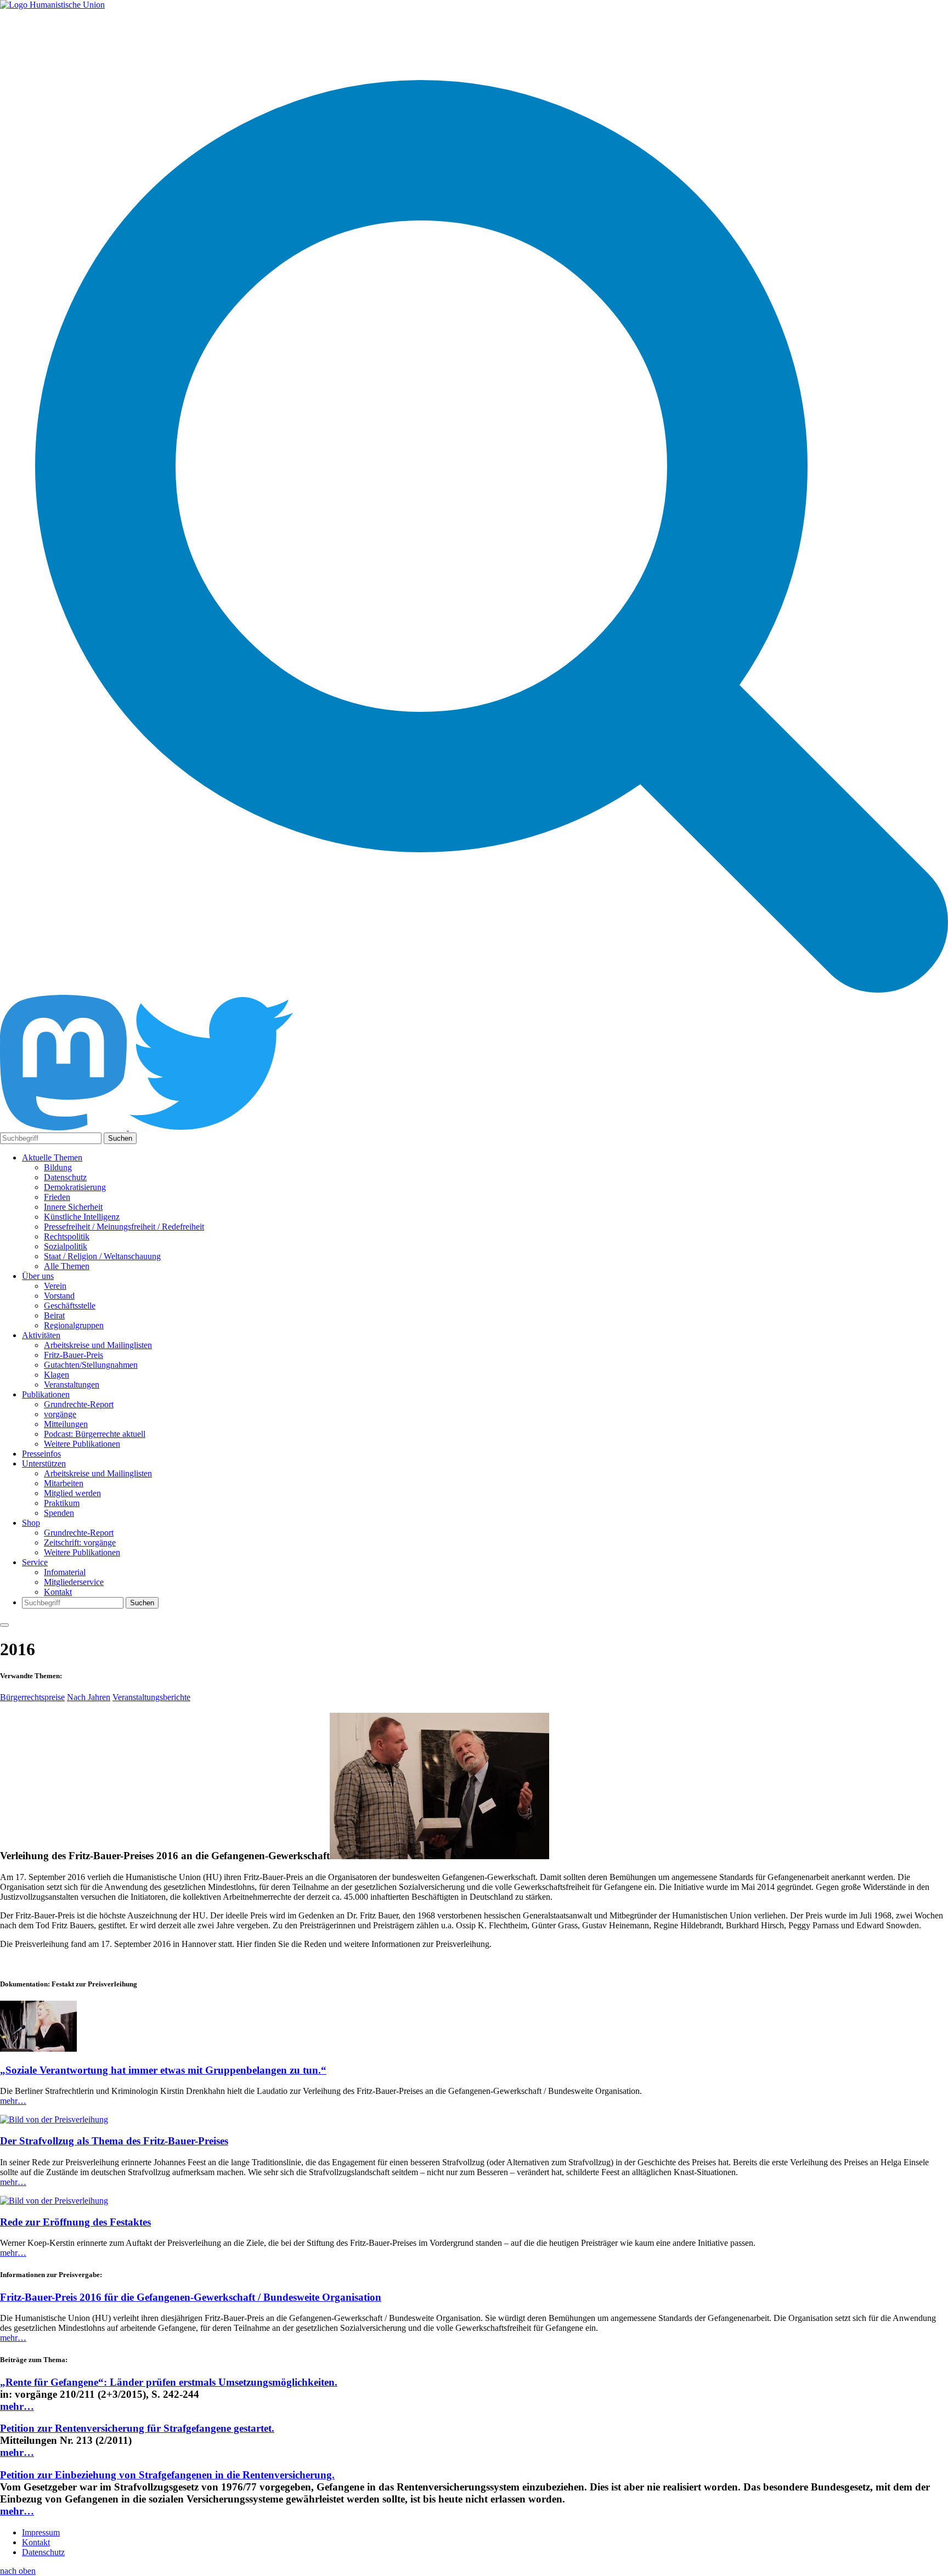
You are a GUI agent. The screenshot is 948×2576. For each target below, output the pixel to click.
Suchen (120, 1138)
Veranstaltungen (72, 1385)
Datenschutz (65, 1177)
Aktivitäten (41, 1335)
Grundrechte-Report (79, 1404)
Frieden (57, 1197)
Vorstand (59, 1296)
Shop (31, 1523)
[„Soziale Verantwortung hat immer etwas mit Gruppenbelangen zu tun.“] (38, 2049)
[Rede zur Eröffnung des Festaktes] (54, 2201)
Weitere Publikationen (82, 1444)
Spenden (59, 1513)
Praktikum (62, 1503)
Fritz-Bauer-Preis (74, 1355)
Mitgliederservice (74, 1582)
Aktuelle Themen (52, 1157)
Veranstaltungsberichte (151, 1697)
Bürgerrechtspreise (32, 1697)
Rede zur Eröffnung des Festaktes (75, 2222)
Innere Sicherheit (73, 1207)
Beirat (54, 1315)
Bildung (58, 1167)
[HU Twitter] (211, 1127)
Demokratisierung (75, 1187)
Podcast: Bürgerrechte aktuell (95, 1434)
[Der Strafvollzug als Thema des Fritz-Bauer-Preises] (54, 2119)
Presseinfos (41, 1454)
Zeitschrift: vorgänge (80, 1542)
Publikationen (46, 1394)
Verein (55, 1286)
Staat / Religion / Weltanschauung (102, 1256)
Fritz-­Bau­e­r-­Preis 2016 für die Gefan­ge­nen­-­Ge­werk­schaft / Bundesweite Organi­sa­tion (191, 2297)
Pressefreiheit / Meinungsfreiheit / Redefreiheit (124, 1227)
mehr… (13, 2101)
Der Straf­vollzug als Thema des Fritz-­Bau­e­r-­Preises (114, 2141)
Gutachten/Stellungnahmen (91, 1365)
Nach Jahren (89, 1697)
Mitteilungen (66, 1424)
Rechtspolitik (67, 1236)
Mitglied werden (72, 1493)
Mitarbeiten (64, 1483)
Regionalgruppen (74, 1325)
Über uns (38, 1276)
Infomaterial (65, 1572)
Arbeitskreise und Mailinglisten (98, 1345)
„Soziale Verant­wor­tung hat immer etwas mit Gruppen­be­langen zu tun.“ (163, 2070)
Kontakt (58, 1592)
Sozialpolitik (66, 1246)
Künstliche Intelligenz (82, 1217)
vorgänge (60, 1414)
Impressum (41, 2532)
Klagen (57, 1375)
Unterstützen (44, 1463)
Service (35, 1562)
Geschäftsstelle (70, 1306)
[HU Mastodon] (64, 1127)
